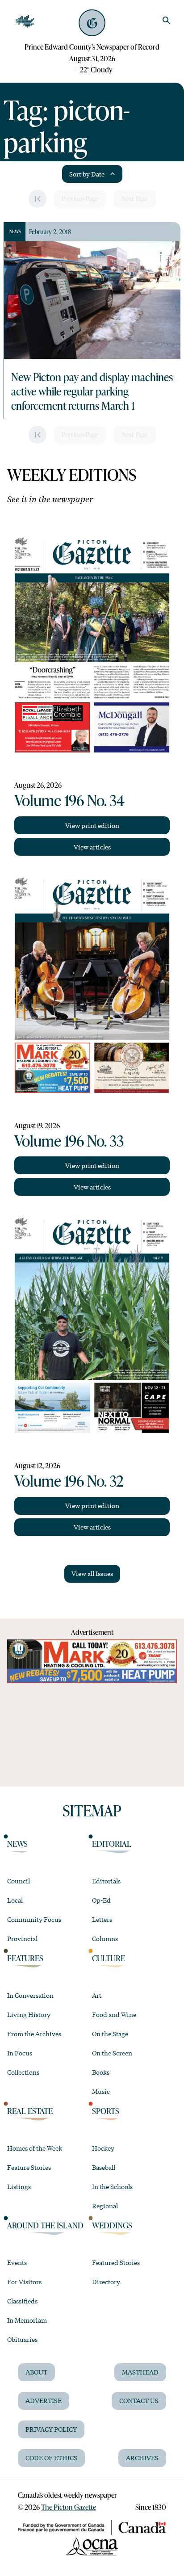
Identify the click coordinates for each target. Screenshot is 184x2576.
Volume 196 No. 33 (69, 1140)
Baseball (104, 2167)
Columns (105, 1938)
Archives (142, 2458)
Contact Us (139, 2400)
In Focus (20, 2053)
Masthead (140, 2372)
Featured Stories (116, 2262)
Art (97, 1995)
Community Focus (34, 1919)
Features (25, 1958)
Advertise (44, 2400)
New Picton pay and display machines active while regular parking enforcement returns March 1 (92, 391)
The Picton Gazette (69, 2507)
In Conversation (30, 1995)
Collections (23, 2072)
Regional (105, 2206)
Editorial (112, 1844)
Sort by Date (87, 174)
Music (101, 2091)
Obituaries (22, 2339)
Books (101, 2072)
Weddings (112, 2225)
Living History (29, 2014)
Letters (102, 1919)
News (17, 1844)
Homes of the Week (35, 2148)
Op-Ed (101, 1900)
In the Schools (112, 2186)
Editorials (106, 1881)
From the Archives (34, 2034)
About (36, 2372)
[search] (167, 21)
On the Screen (112, 2053)
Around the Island (45, 2225)
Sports (106, 2111)
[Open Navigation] (25, 21)
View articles (92, 847)
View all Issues (92, 1573)
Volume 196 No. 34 (69, 800)
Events (17, 2262)
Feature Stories (29, 2167)
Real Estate (30, 2111)
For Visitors (24, 2282)
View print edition (92, 825)
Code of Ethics (51, 2458)
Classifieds (22, 2301)
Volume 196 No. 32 (69, 1480)
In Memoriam (27, 2320)
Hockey (103, 2148)
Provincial (22, 1938)
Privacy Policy (51, 2429)
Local (15, 1900)
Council (19, 1881)
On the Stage (110, 2034)
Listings (19, 2186)
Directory (106, 2282)
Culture (109, 1958)
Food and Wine (114, 2014)
